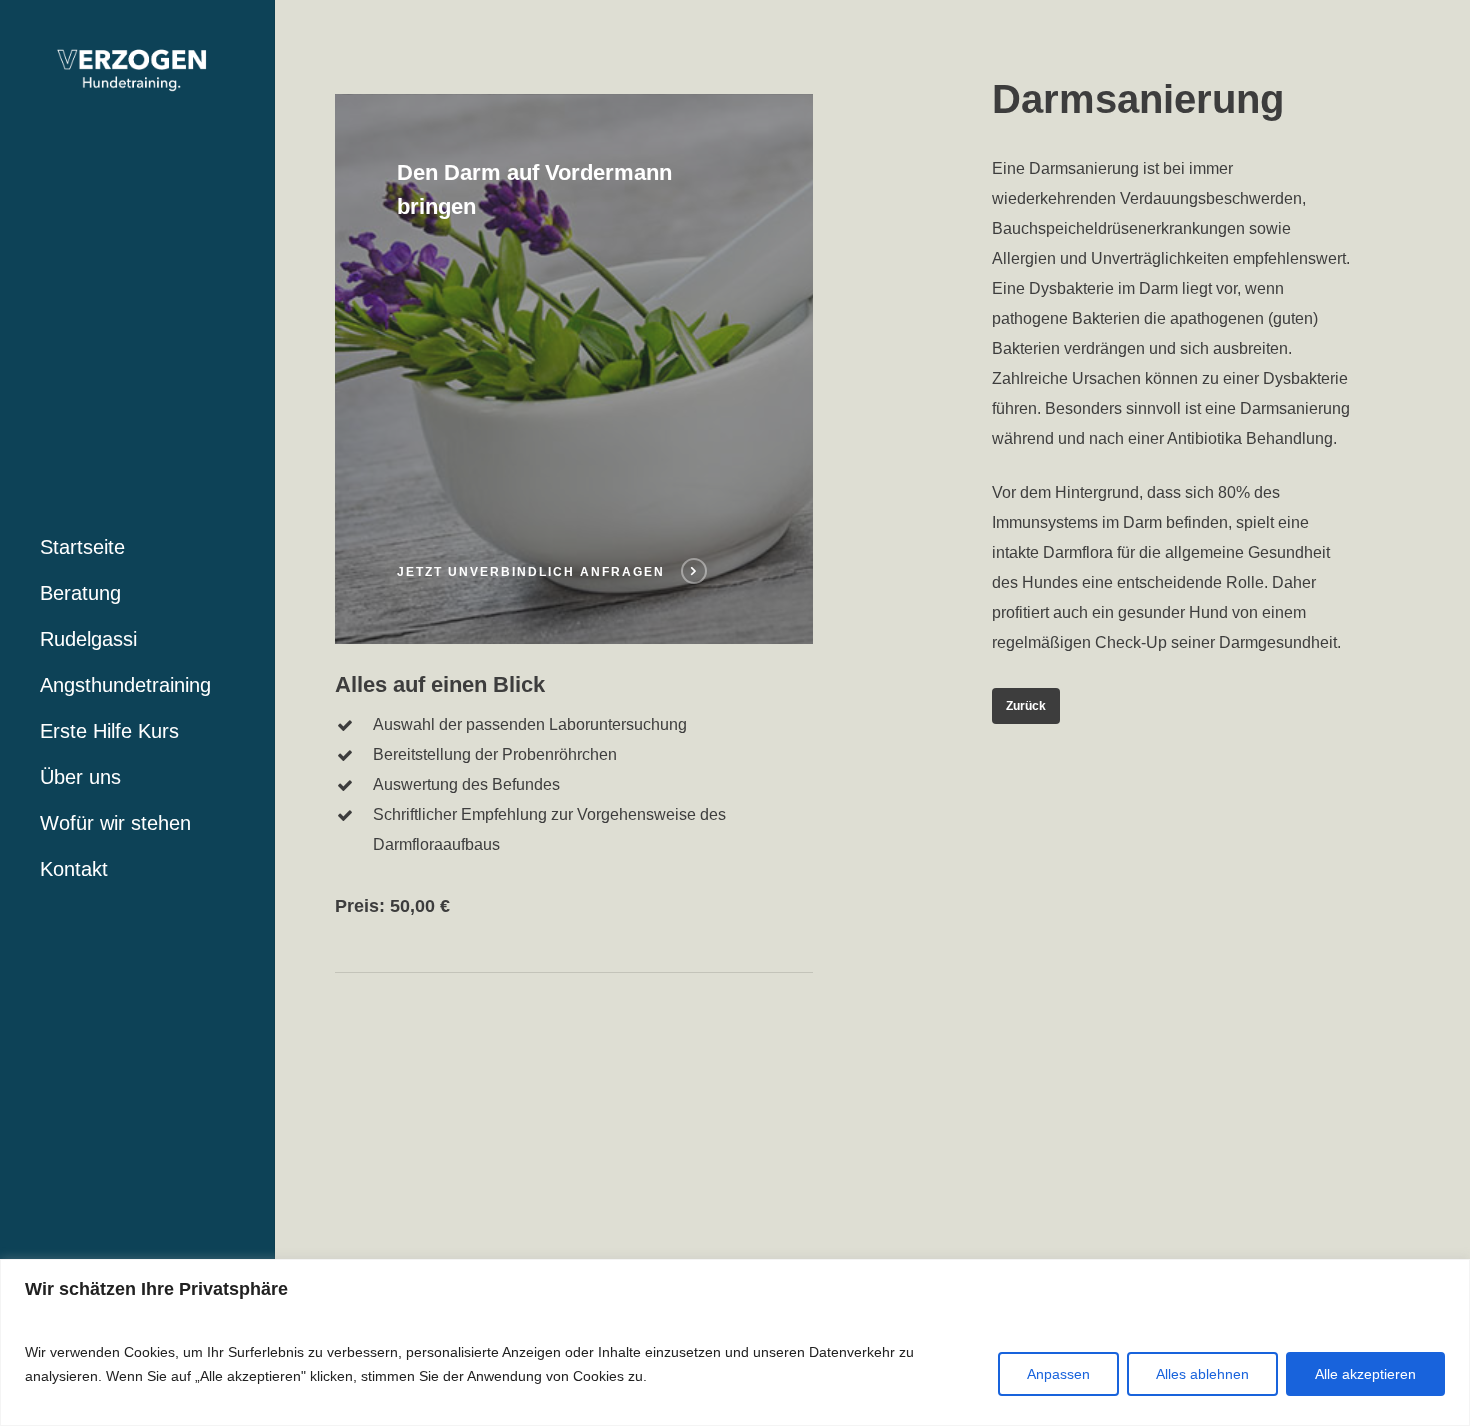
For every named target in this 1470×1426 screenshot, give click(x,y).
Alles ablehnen (1202, 1374)
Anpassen (1058, 1374)
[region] (735, 1342)
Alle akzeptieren (1365, 1374)
